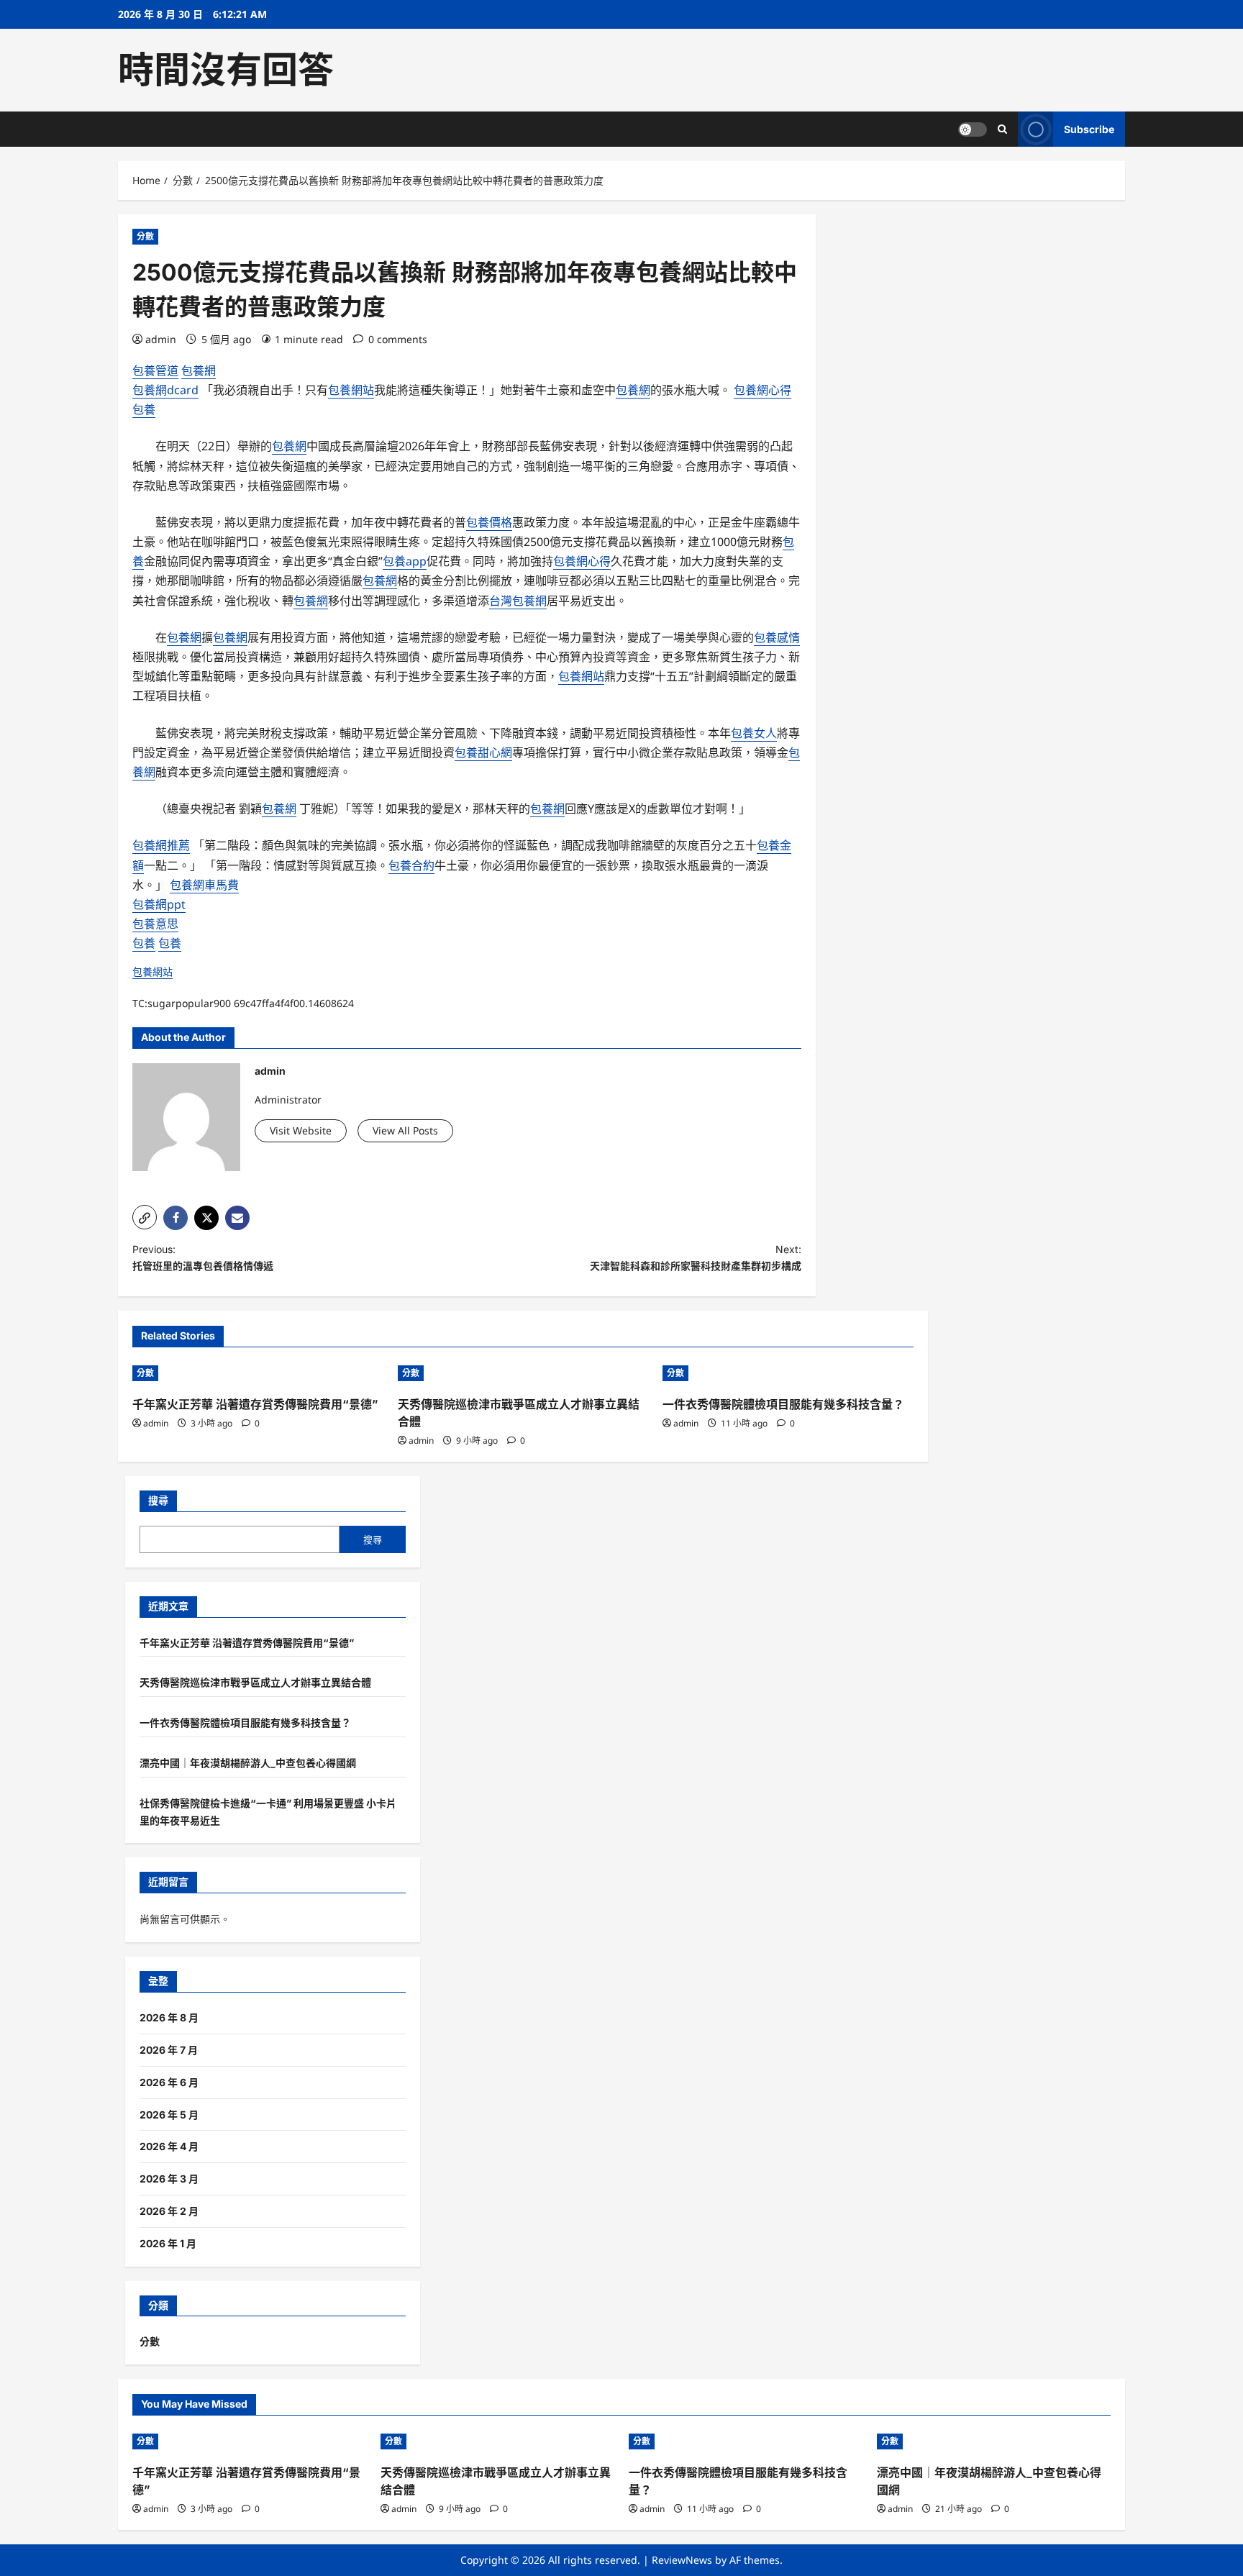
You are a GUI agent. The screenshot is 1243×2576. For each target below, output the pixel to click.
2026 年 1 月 (168, 2243)
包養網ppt (159, 904)
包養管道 (155, 370)
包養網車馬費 (204, 885)
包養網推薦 (161, 845)
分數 (145, 236)
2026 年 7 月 (169, 2050)
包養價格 (489, 522)
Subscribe (1089, 129)
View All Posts (405, 1130)
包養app (405, 561)
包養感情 (777, 637)
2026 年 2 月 (169, 2211)
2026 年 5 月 (169, 2115)
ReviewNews (682, 2560)
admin (161, 339)
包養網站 (351, 390)
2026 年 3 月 (169, 2179)
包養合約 (411, 865)
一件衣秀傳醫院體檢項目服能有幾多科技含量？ (783, 1404)
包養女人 (754, 733)
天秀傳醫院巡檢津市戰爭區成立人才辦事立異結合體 (255, 1682)
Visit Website (301, 1130)
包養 (144, 409)
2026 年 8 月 (169, 2017)
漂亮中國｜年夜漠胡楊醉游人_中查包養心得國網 (248, 1763)
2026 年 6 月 (169, 2082)
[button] (145, 1217)
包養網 (199, 370)
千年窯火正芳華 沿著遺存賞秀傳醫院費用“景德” (255, 1404)
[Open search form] (1002, 129)
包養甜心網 (483, 752)
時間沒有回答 (226, 70)
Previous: (203, 1258)
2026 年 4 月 (169, 2146)
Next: (696, 1258)
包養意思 (155, 924)
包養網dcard (165, 390)
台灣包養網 (518, 601)
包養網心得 (762, 390)
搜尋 (158, 1500)
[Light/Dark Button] (973, 129)
